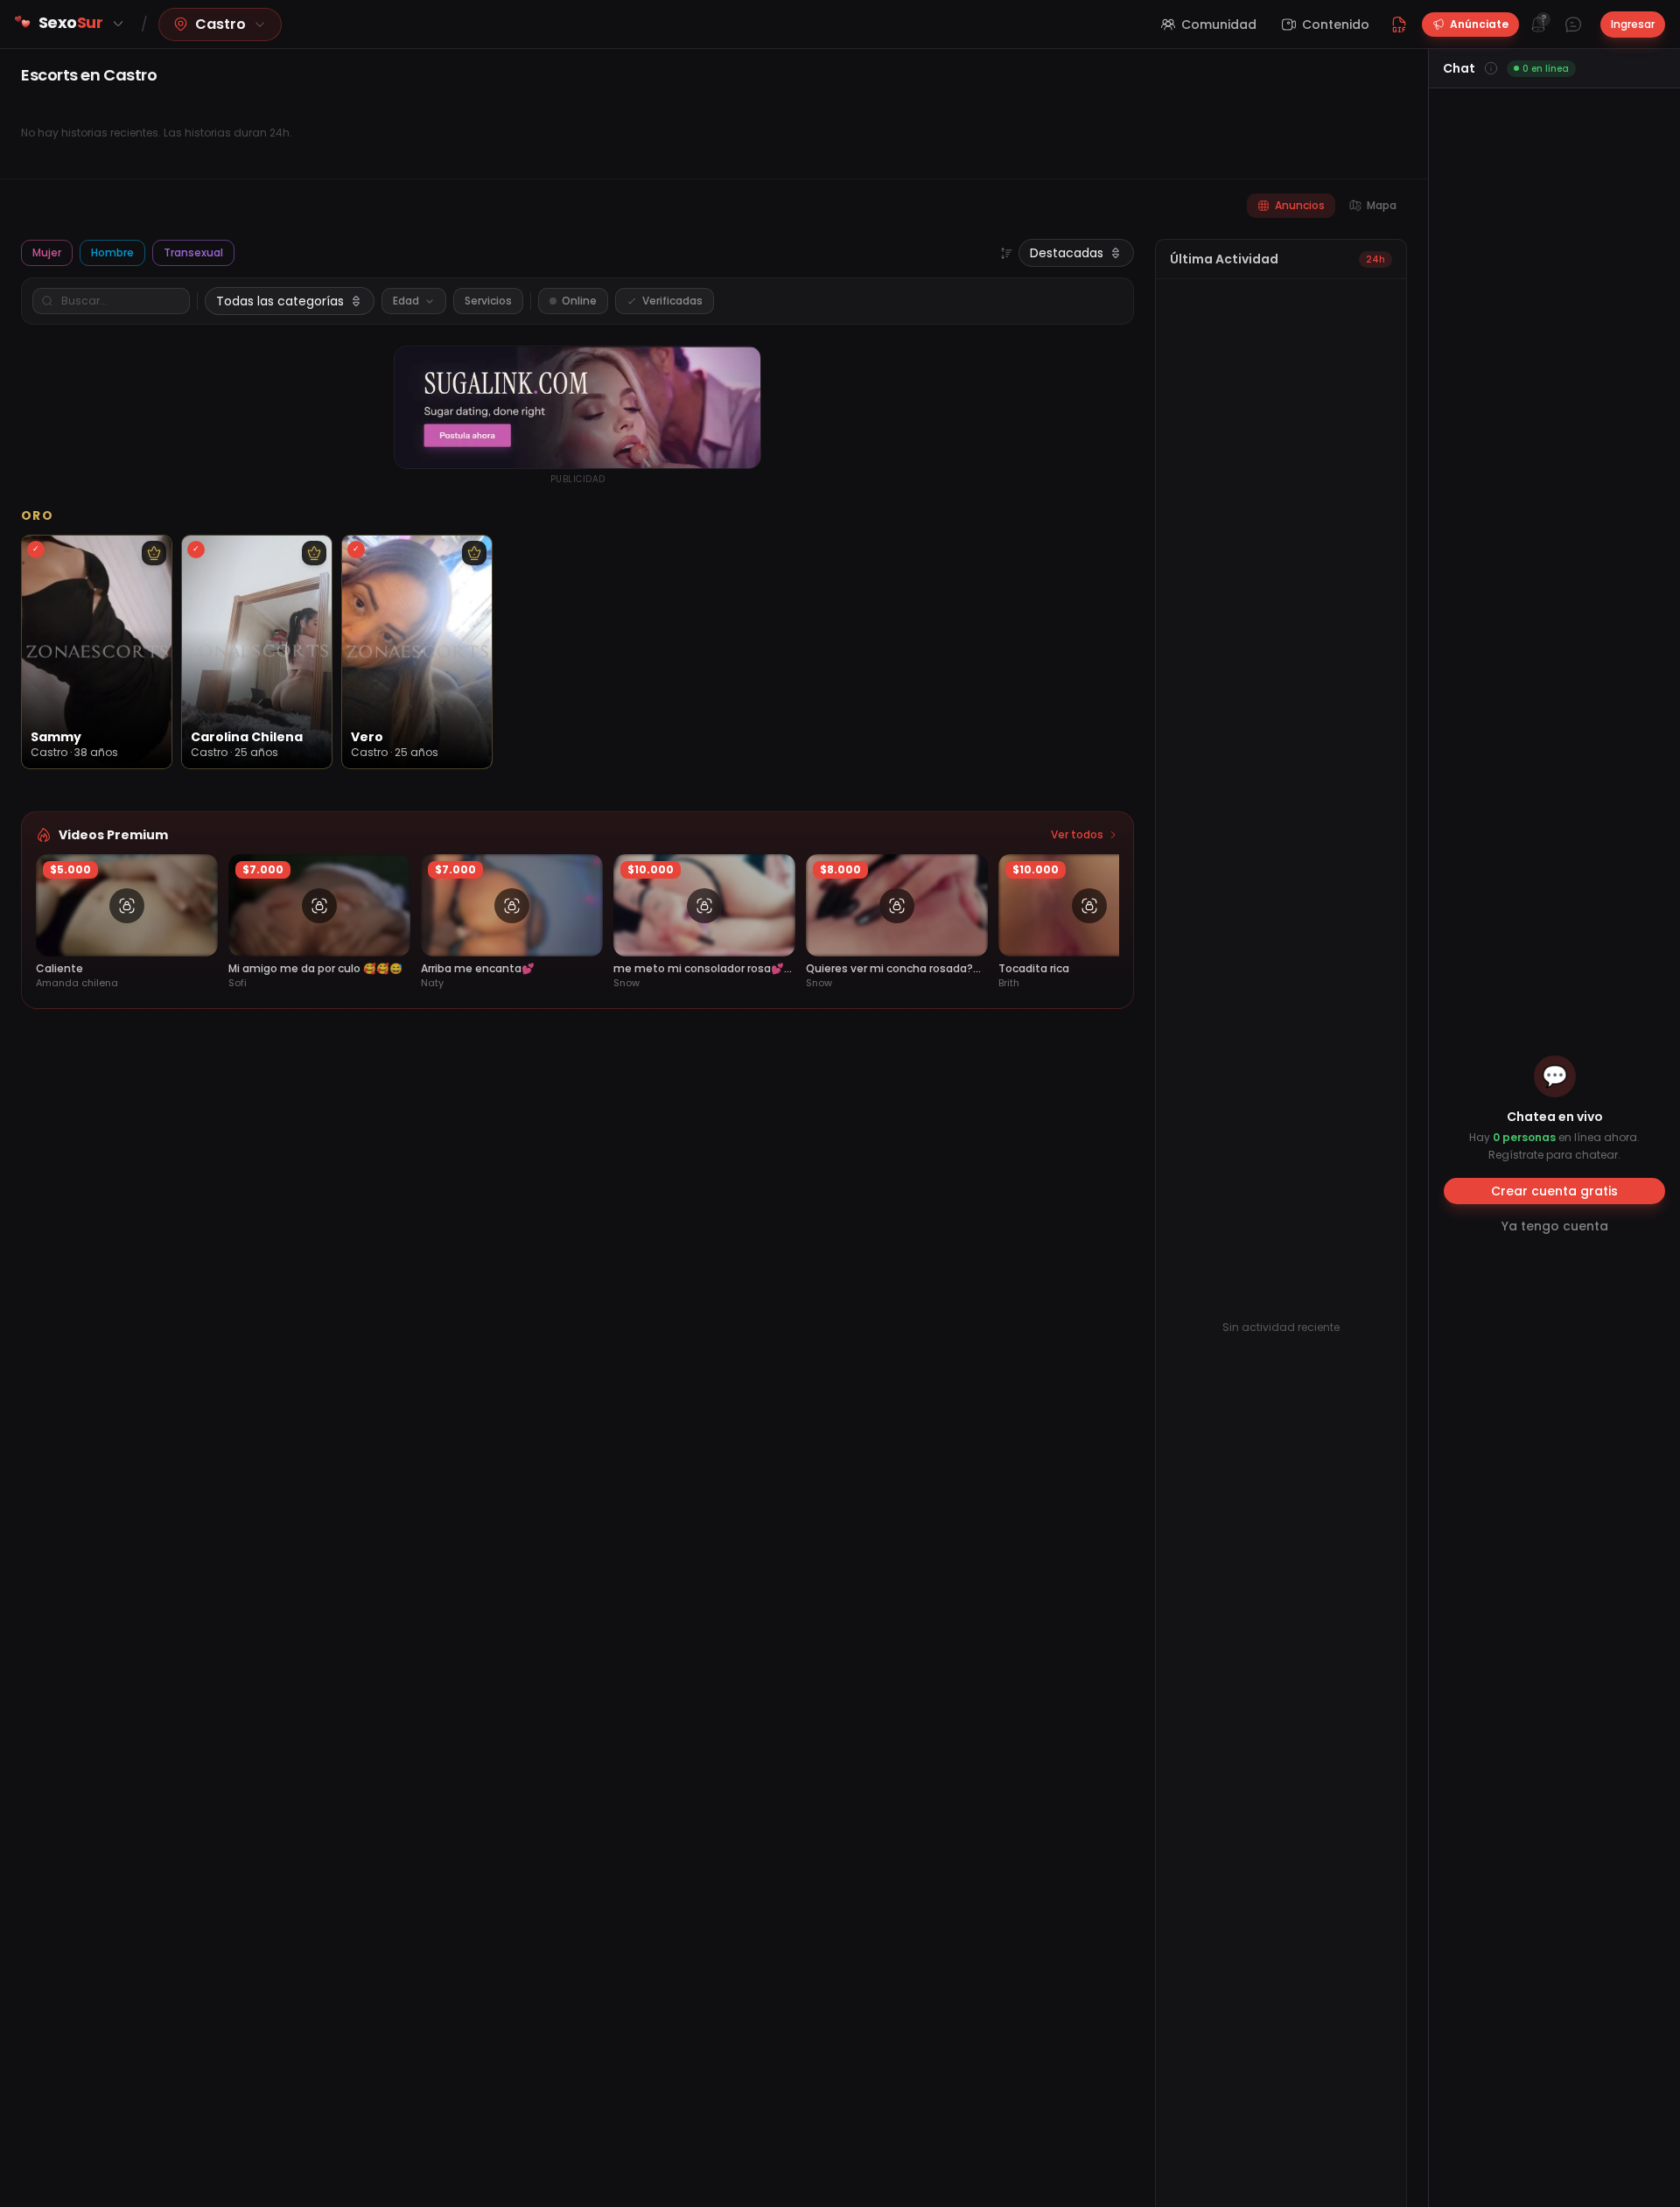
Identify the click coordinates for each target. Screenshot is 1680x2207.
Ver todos (1077, 835)
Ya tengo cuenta (1555, 1226)
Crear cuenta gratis (1554, 1191)
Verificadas (672, 301)
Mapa (1382, 205)
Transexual (193, 252)
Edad (406, 301)
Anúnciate (1479, 24)
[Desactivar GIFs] (1399, 25)
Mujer (47, 252)
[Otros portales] (118, 24)
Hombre (112, 252)
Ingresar (1633, 24)
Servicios (488, 301)
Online (579, 301)
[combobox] (1076, 253)
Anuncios (1300, 205)
